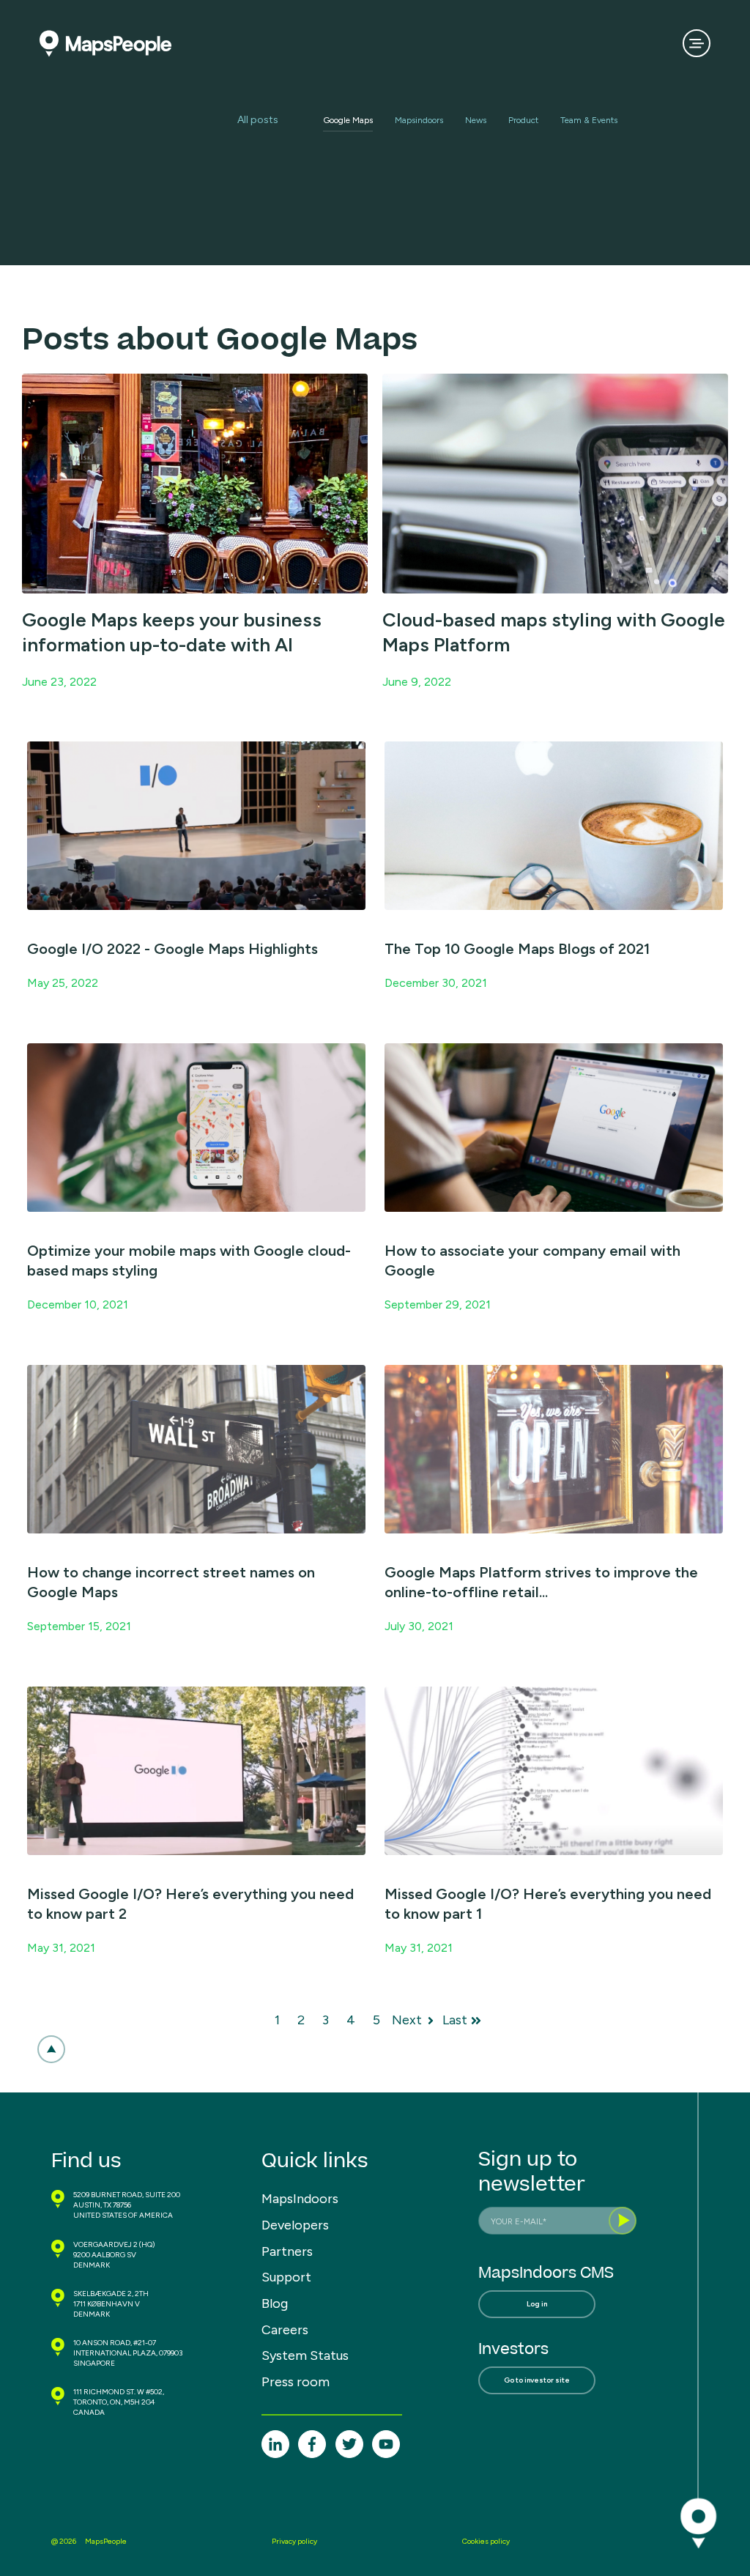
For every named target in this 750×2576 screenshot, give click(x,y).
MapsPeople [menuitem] (106, 2541)
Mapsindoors (419, 120)
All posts (258, 120)
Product (523, 120)
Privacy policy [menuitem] (294, 2541)
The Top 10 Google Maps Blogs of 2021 (517, 949)
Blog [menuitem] (275, 2303)
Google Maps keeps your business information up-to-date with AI (172, 632)
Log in (537, 2304)
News (476, 120)
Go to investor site (537, 2380)
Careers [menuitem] (285, 2330)
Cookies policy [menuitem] (486, 2541)
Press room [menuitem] (296, 2382)
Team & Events (589, 120)
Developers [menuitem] (295, 2225)
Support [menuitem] (286, 2277)
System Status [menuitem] (305, 2355)
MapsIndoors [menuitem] (300, 2199)
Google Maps (348, 120)
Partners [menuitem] (287, 2251)
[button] (51, 2049)
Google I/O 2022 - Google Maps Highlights (172, 949)
